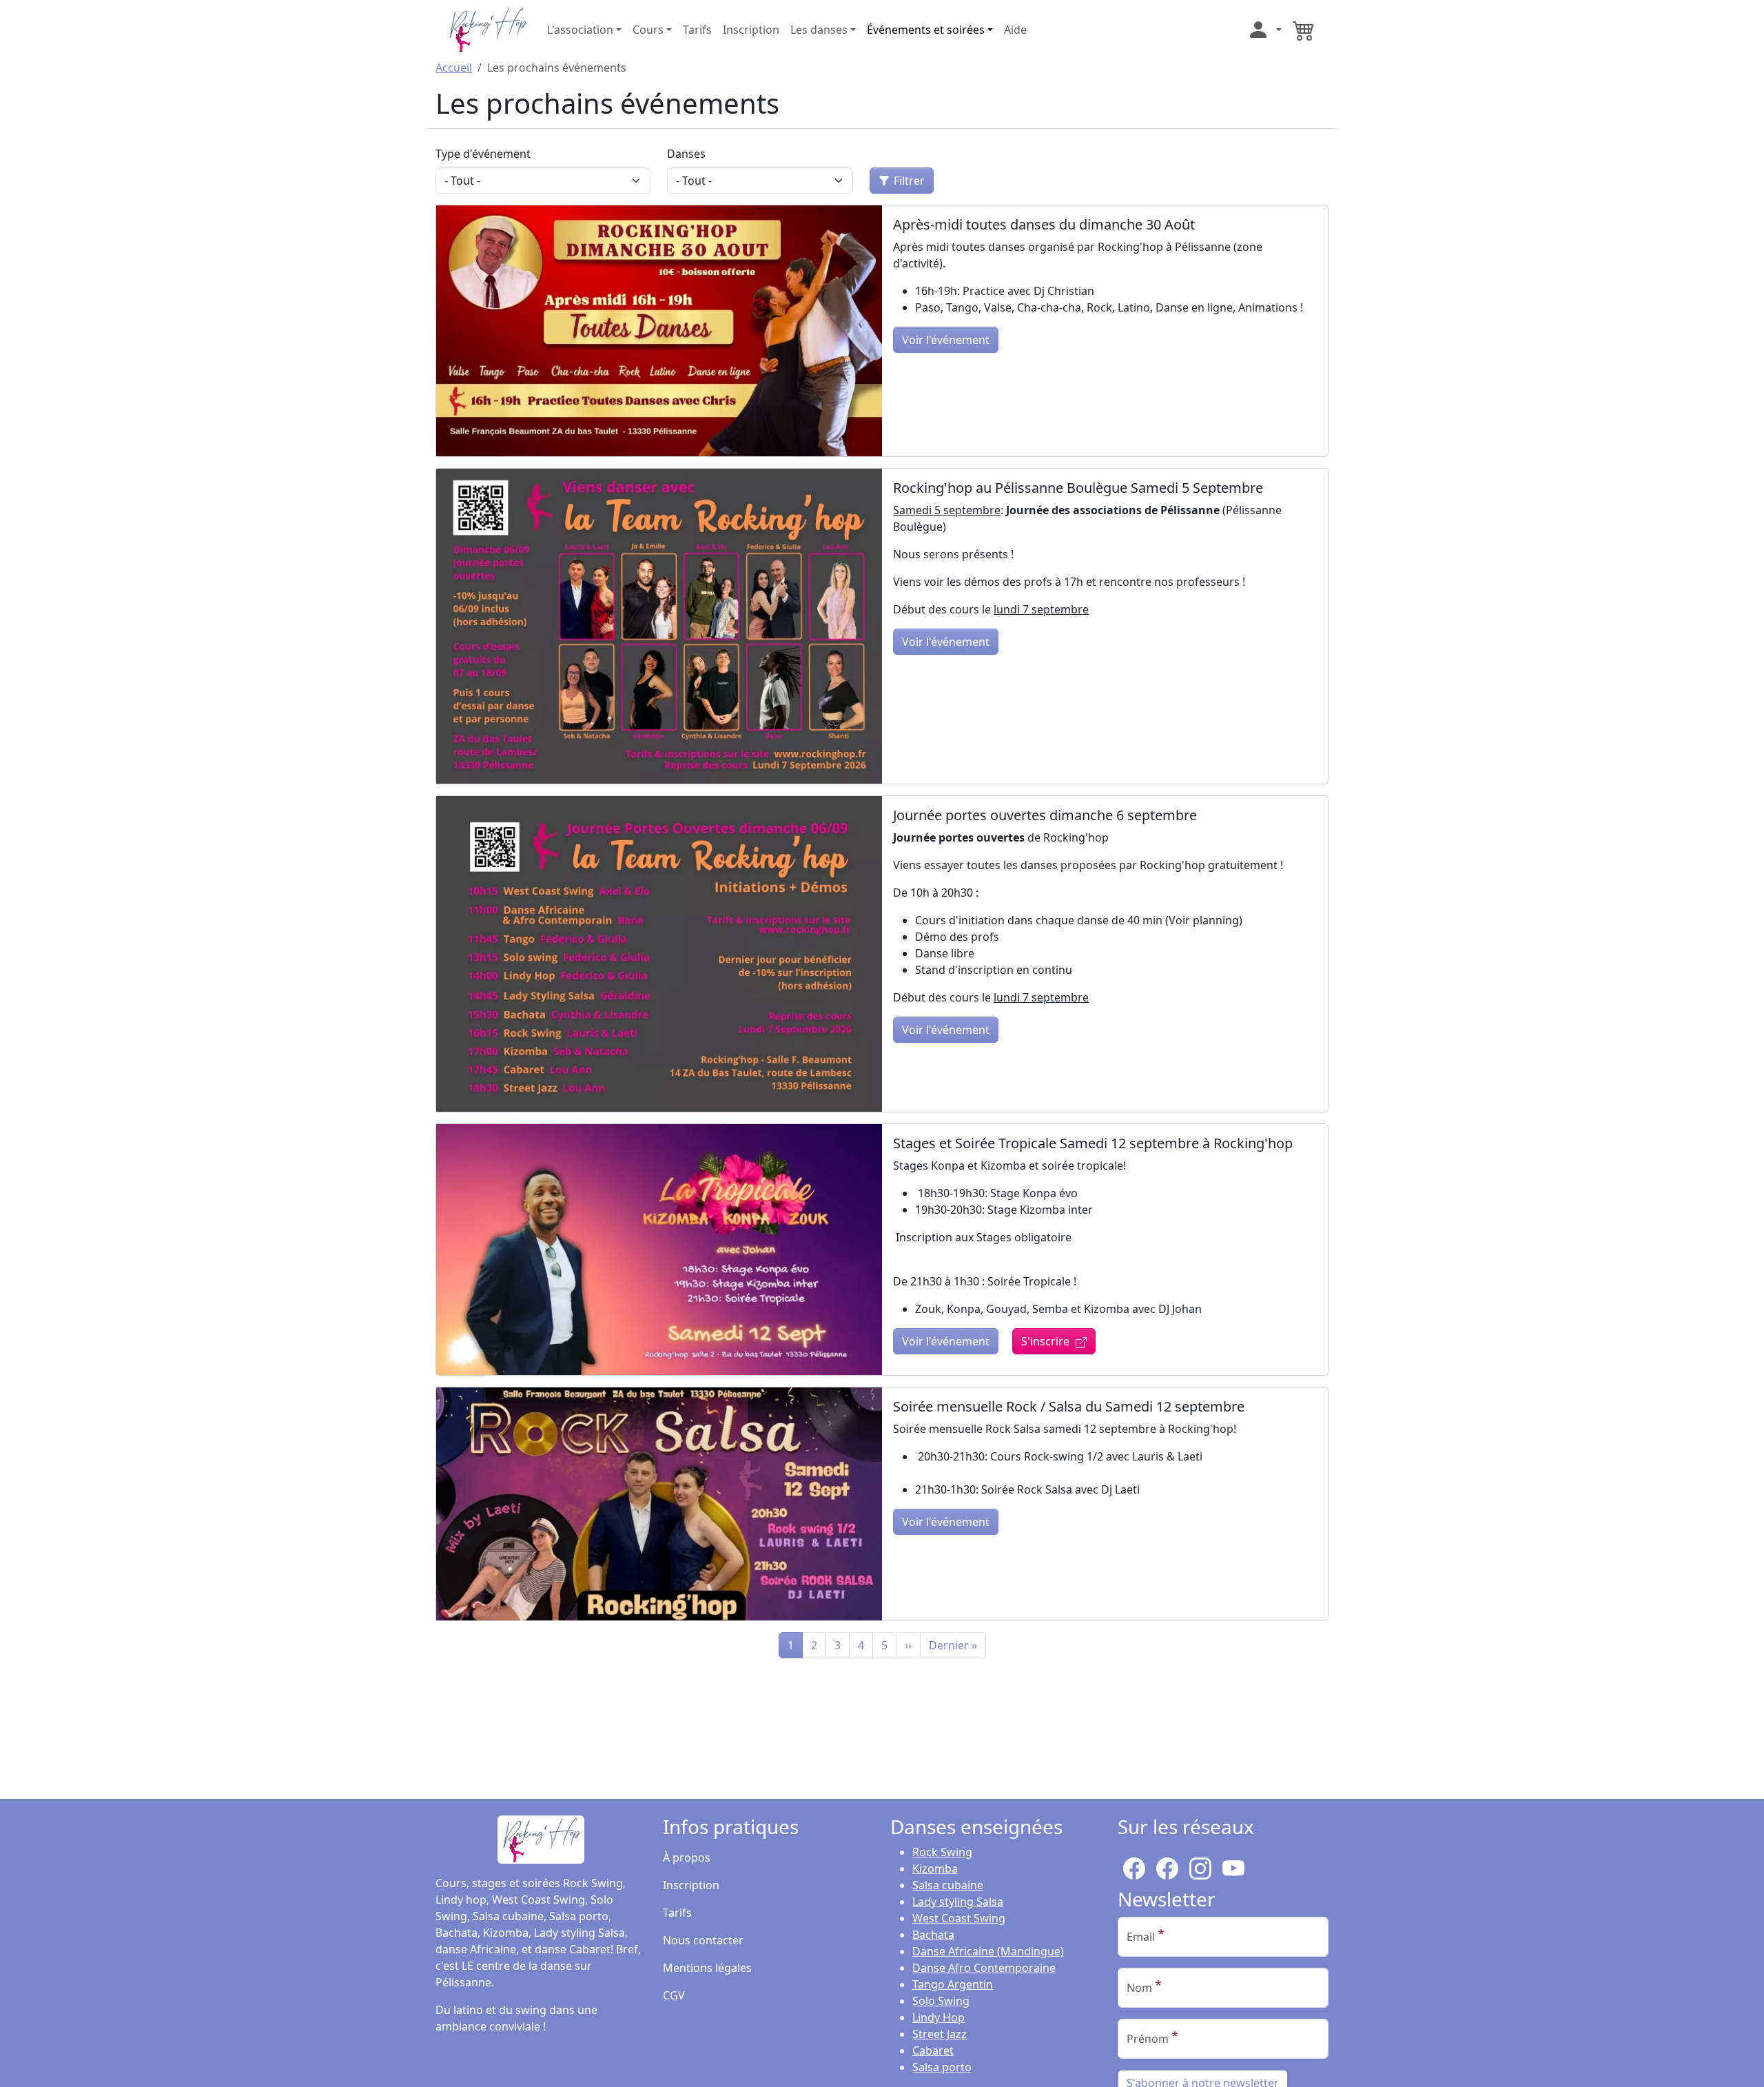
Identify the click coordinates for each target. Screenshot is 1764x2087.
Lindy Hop (939, 2017)
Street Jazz (940, 2034)
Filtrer (909, 181)
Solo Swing (941, 2001)
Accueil (454, 68)
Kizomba (935, 1869)
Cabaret (933, 2050)
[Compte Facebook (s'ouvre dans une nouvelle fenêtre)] (1167, 1866)
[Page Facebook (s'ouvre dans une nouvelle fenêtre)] (1134, 1866)
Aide (1015, 30)
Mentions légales (707, 1968)
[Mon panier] (1304, 30)
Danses (686, 154)
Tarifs (697, 30)
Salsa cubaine (948, 1885)
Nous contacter (703, 1940)
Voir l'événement (946, 340)
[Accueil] (487, 28)
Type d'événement (483, 154)
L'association (580, 30)
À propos (687, 1857)
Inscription (751, 30)
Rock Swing (942, 1852)
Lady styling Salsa (958, 1902)
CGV (674, 1995)
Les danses (819, 30)
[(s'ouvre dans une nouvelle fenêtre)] (1200, 1866)
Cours (648, 30)
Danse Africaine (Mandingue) (988, 1951)
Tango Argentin (953, 1984)
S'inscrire (1045, 1341)
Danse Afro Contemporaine (984, 1968)
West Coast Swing (959, 1918)
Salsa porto (942, 2067)
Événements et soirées (926, 30)
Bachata (933, 1935)
